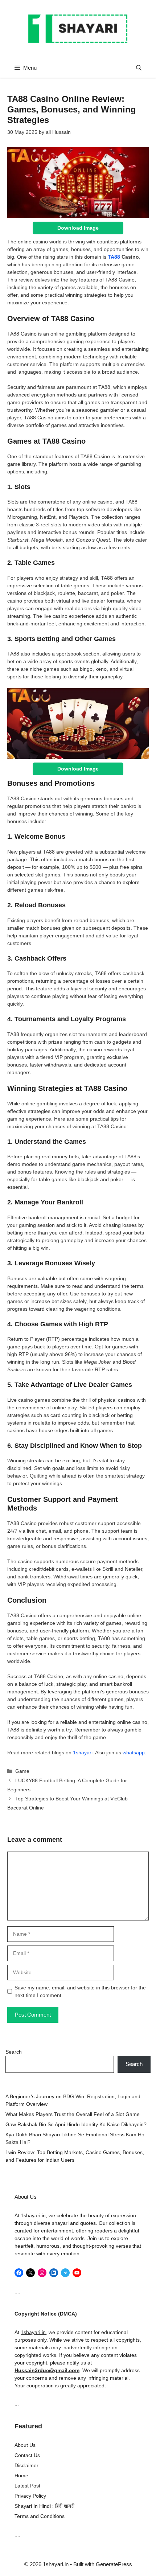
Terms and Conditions (40, 2516)
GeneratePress (114, 2564)
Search (14, 2052)
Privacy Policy (30, 2496)
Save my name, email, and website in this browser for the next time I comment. (80, 1991)
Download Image (78, 228)
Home (21, 2476)
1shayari (83, 1753)
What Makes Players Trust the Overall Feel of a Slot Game (73, 2114)
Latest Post (27, 2486)
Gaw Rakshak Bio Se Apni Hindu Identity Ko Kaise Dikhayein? (76, 2124)
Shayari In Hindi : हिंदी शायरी (44, 2506)
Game (22, 1771)
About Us (25, 2445)
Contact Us (27, 2455)
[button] (139, 68)
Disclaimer (26, 2465)
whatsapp (134, 1753)
